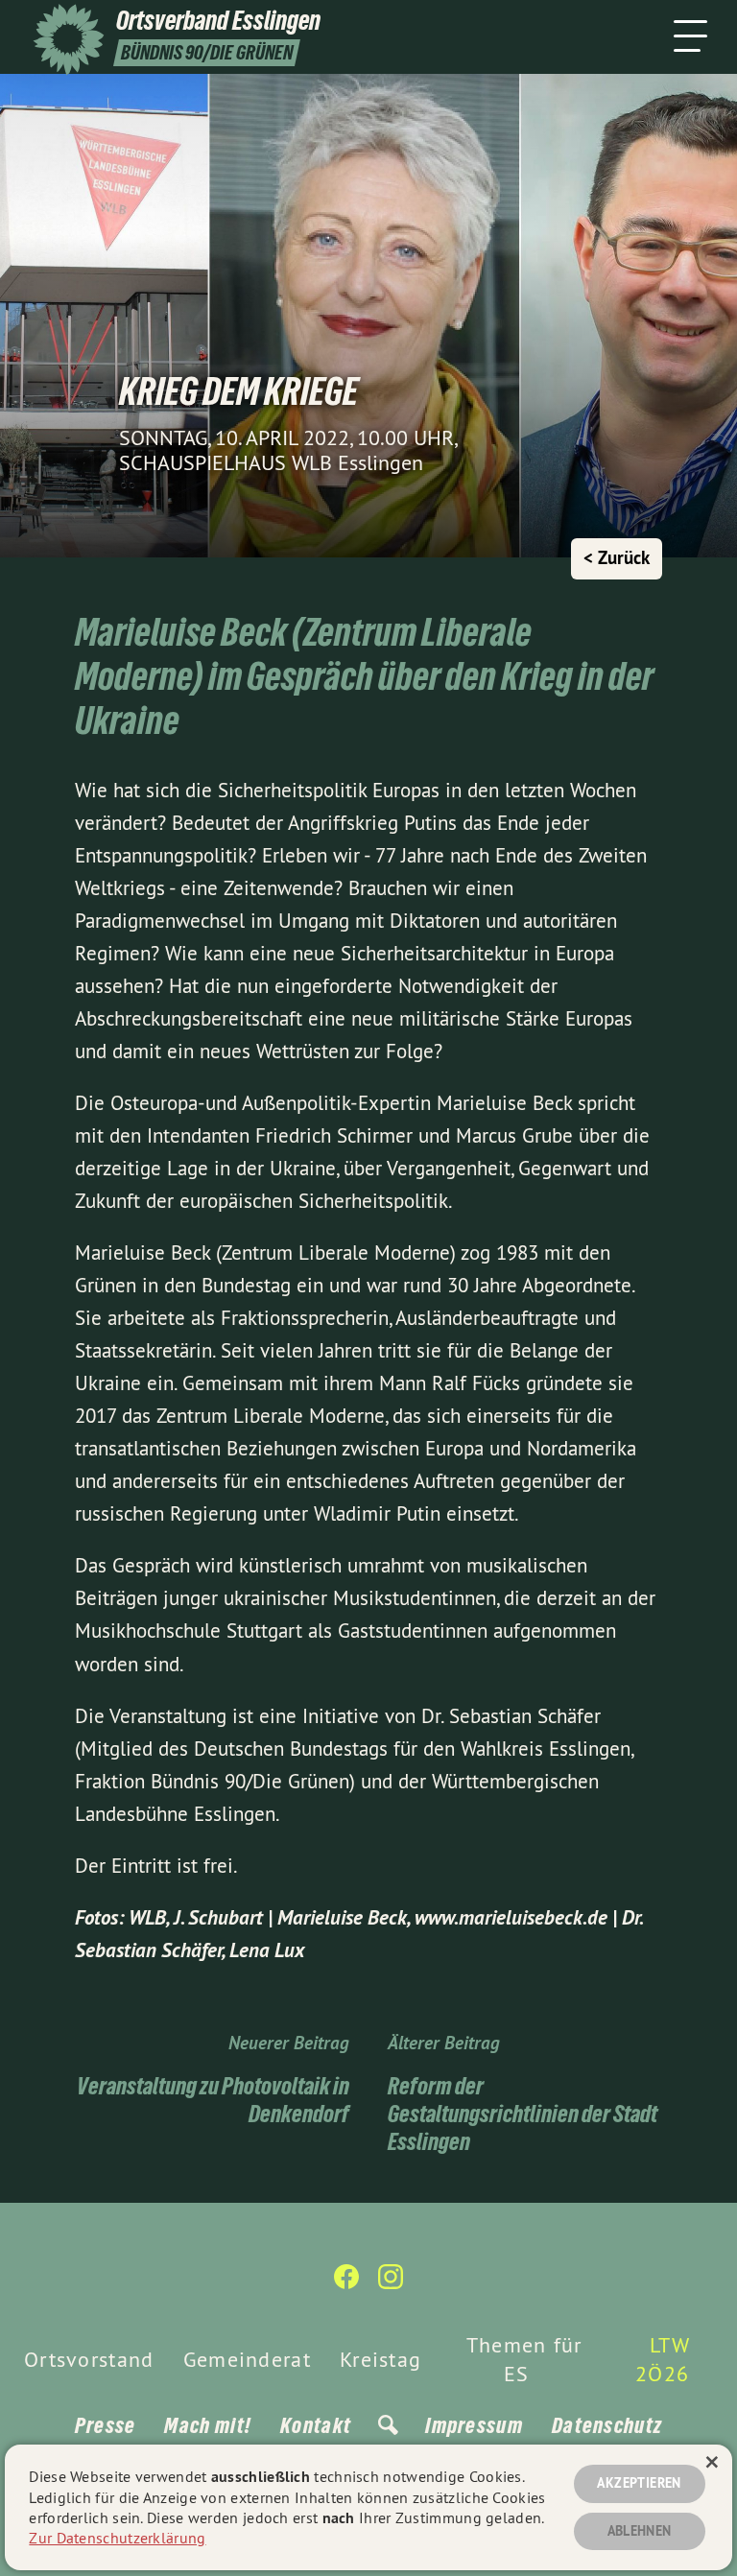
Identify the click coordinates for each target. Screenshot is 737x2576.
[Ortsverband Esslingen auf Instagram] (391, 2285)
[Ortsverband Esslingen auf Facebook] (346, 2285)
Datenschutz (607, 2425)
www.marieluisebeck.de (511, 1917)
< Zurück (617, 558)
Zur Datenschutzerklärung (117, 2538)
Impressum (474, 2425)
